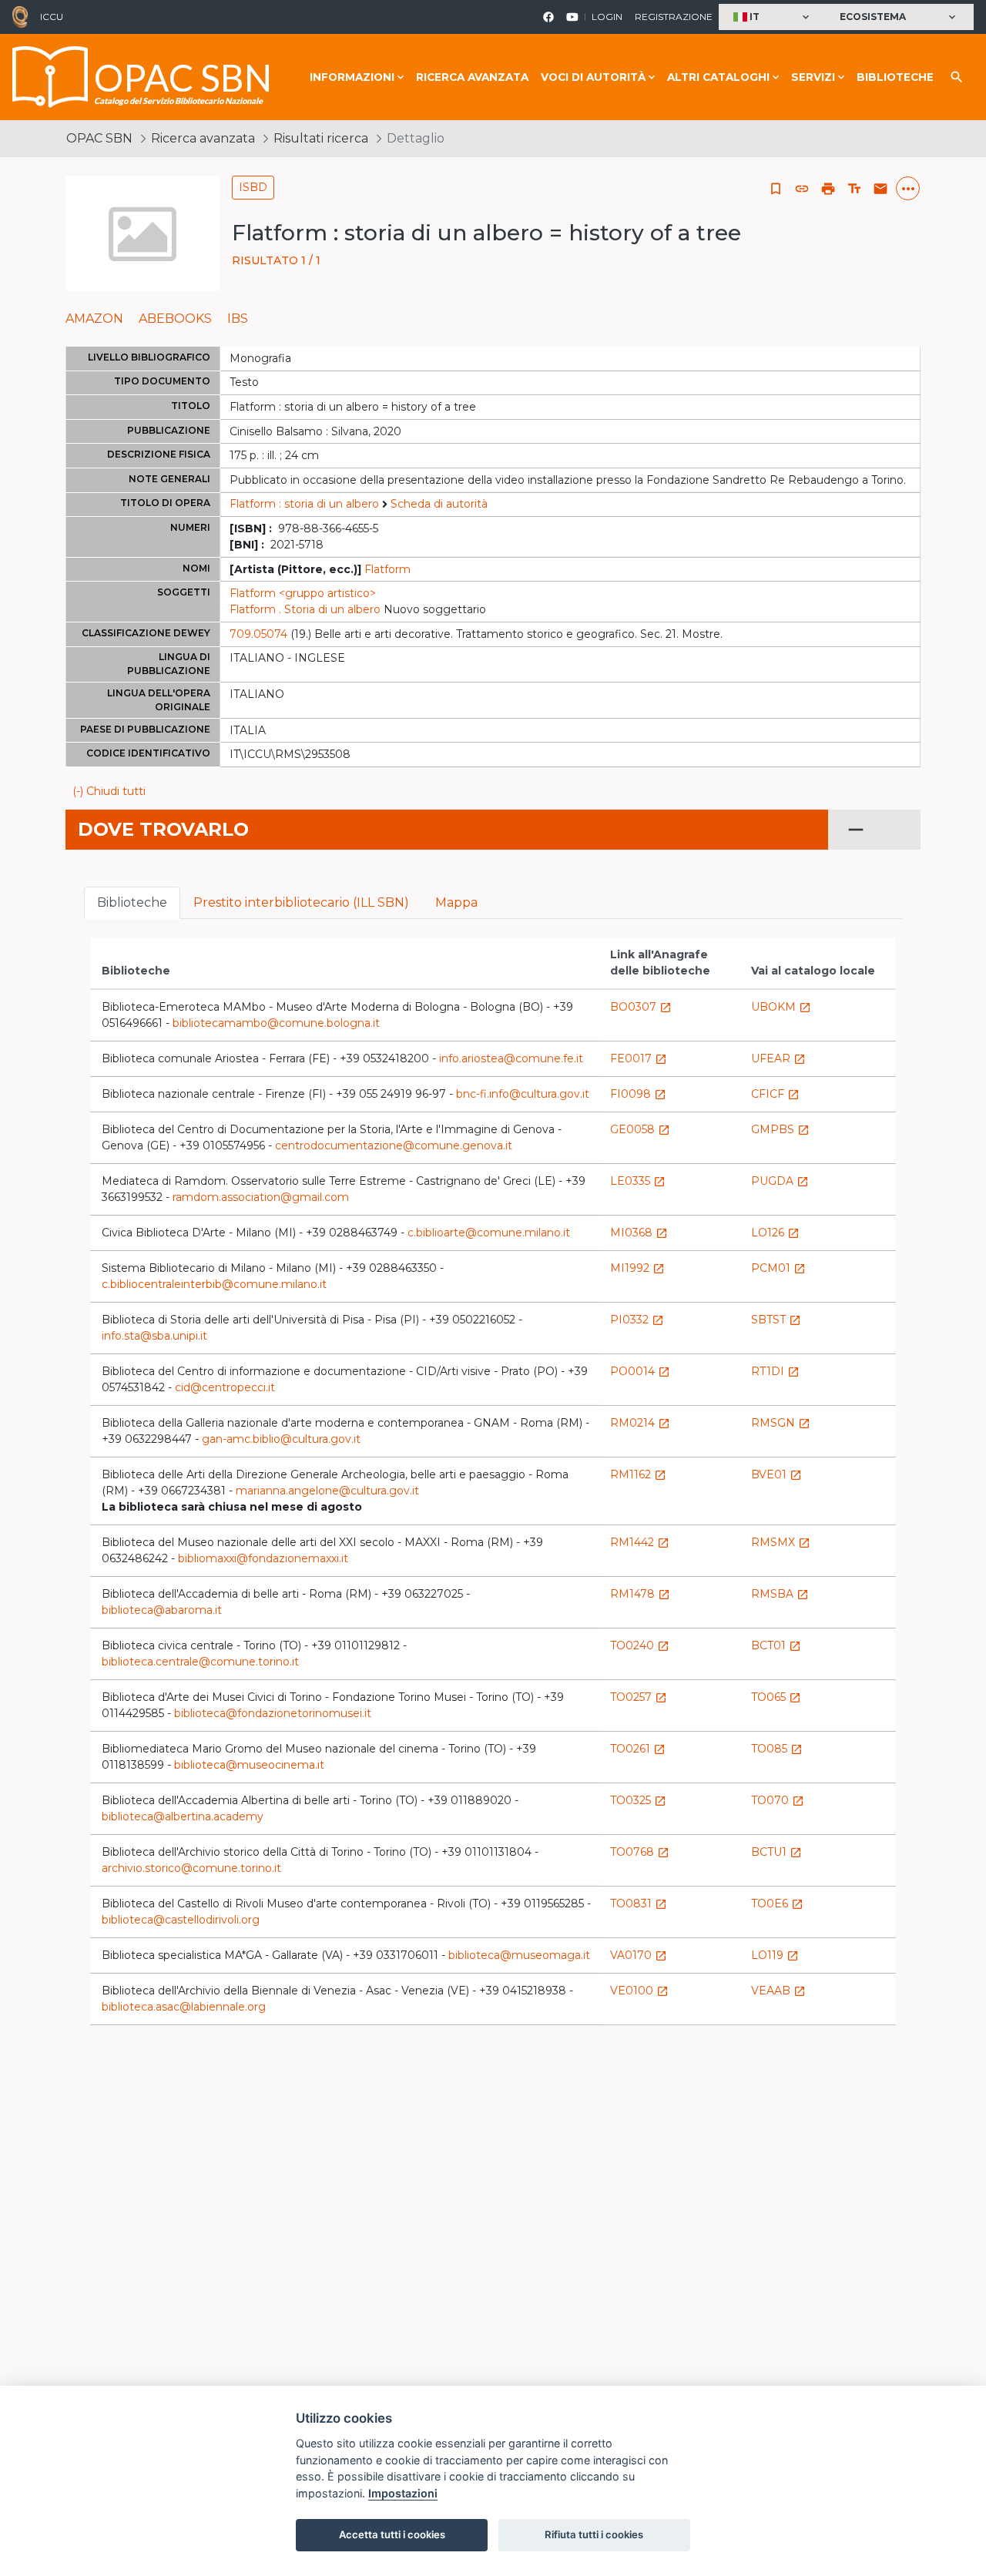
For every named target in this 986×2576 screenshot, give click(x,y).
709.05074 (258, 634)
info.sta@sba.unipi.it (154, 1336)
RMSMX (781, 1542)
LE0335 (638, 1181)
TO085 (777, 1749)
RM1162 (638, 1474)
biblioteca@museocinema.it (249, 1765)
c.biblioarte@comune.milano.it (489, 1233)
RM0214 (640, 1423)
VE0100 (639, 1991)
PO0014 (640, 1371)
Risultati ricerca (321, 138)
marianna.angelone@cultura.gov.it (327, 1491)
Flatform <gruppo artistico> (303, 593)
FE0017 (639, 1058)
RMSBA (780, 1594)
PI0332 (637, 1320)
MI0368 (639, 1233)
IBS (238, 319)
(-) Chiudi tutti (109, 791)
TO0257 (639, 1697)
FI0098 (638, 1094)
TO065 (776, 1697)
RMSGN (781, 1423)
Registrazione (674, 17)
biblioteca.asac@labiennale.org (184, 2007)
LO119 (775, 1955)
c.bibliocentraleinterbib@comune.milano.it (214, 1284)
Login (607, 17)
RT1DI (775, 1371)
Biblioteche (895, 77)
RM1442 (640, 1542)
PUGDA (780, 1181)
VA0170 (639, 1955)
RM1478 (640, 1594)
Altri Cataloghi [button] (718, 77)
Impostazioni (403, 2493)
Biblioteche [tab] (132, 902)
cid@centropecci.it (225, 1387)
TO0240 (640, 1645)
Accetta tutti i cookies (392, 2534)
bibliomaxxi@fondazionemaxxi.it (263, 1558)
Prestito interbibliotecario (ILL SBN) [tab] (301, 902)
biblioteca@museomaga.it (519, 1955)
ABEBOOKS (175, 319)
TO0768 (640, 1852)
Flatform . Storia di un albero (305, 609)
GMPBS (780, 1129)
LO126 (775, 1233)
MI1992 (637, 1268)
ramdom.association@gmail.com (261, 1197)
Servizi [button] (813, 77)
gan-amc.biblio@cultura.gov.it (281, 1439)
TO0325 (638, 1800)
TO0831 (639, 1903)
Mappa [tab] (456, 902)
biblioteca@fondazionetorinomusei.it (273, 1713)
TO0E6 (777, 1903)
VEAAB (778, 1991)
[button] (773, 17)
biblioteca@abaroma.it (162, 1610)
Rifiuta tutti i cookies (594, 2534)
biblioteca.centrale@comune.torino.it (200, 1662)
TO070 (778, 1800)
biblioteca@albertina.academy (183, 1816)
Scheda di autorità (439, 504)
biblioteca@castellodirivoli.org (181, 1920)
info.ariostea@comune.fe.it (511, 1058)
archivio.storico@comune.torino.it (191, 1868)
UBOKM (781, 1007)
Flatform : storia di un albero (304, 504)
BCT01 (776, 1645)
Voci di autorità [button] (593, 77)
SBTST (776, 1320)
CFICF (775, 1094)
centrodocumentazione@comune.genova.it (394, 1145)
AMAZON (94, 319)
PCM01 (778, 1268)
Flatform (387, 569)
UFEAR (778, 1058)
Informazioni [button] (352, 77)
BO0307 (641, 1007)
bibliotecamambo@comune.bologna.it (276, 1023)
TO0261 (638, 1749)
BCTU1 (776, 1852)
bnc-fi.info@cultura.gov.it (523, 1094)
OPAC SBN (99, 138)
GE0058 (640, 1129)
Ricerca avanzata (472, 77)
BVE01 (776, 1474)
